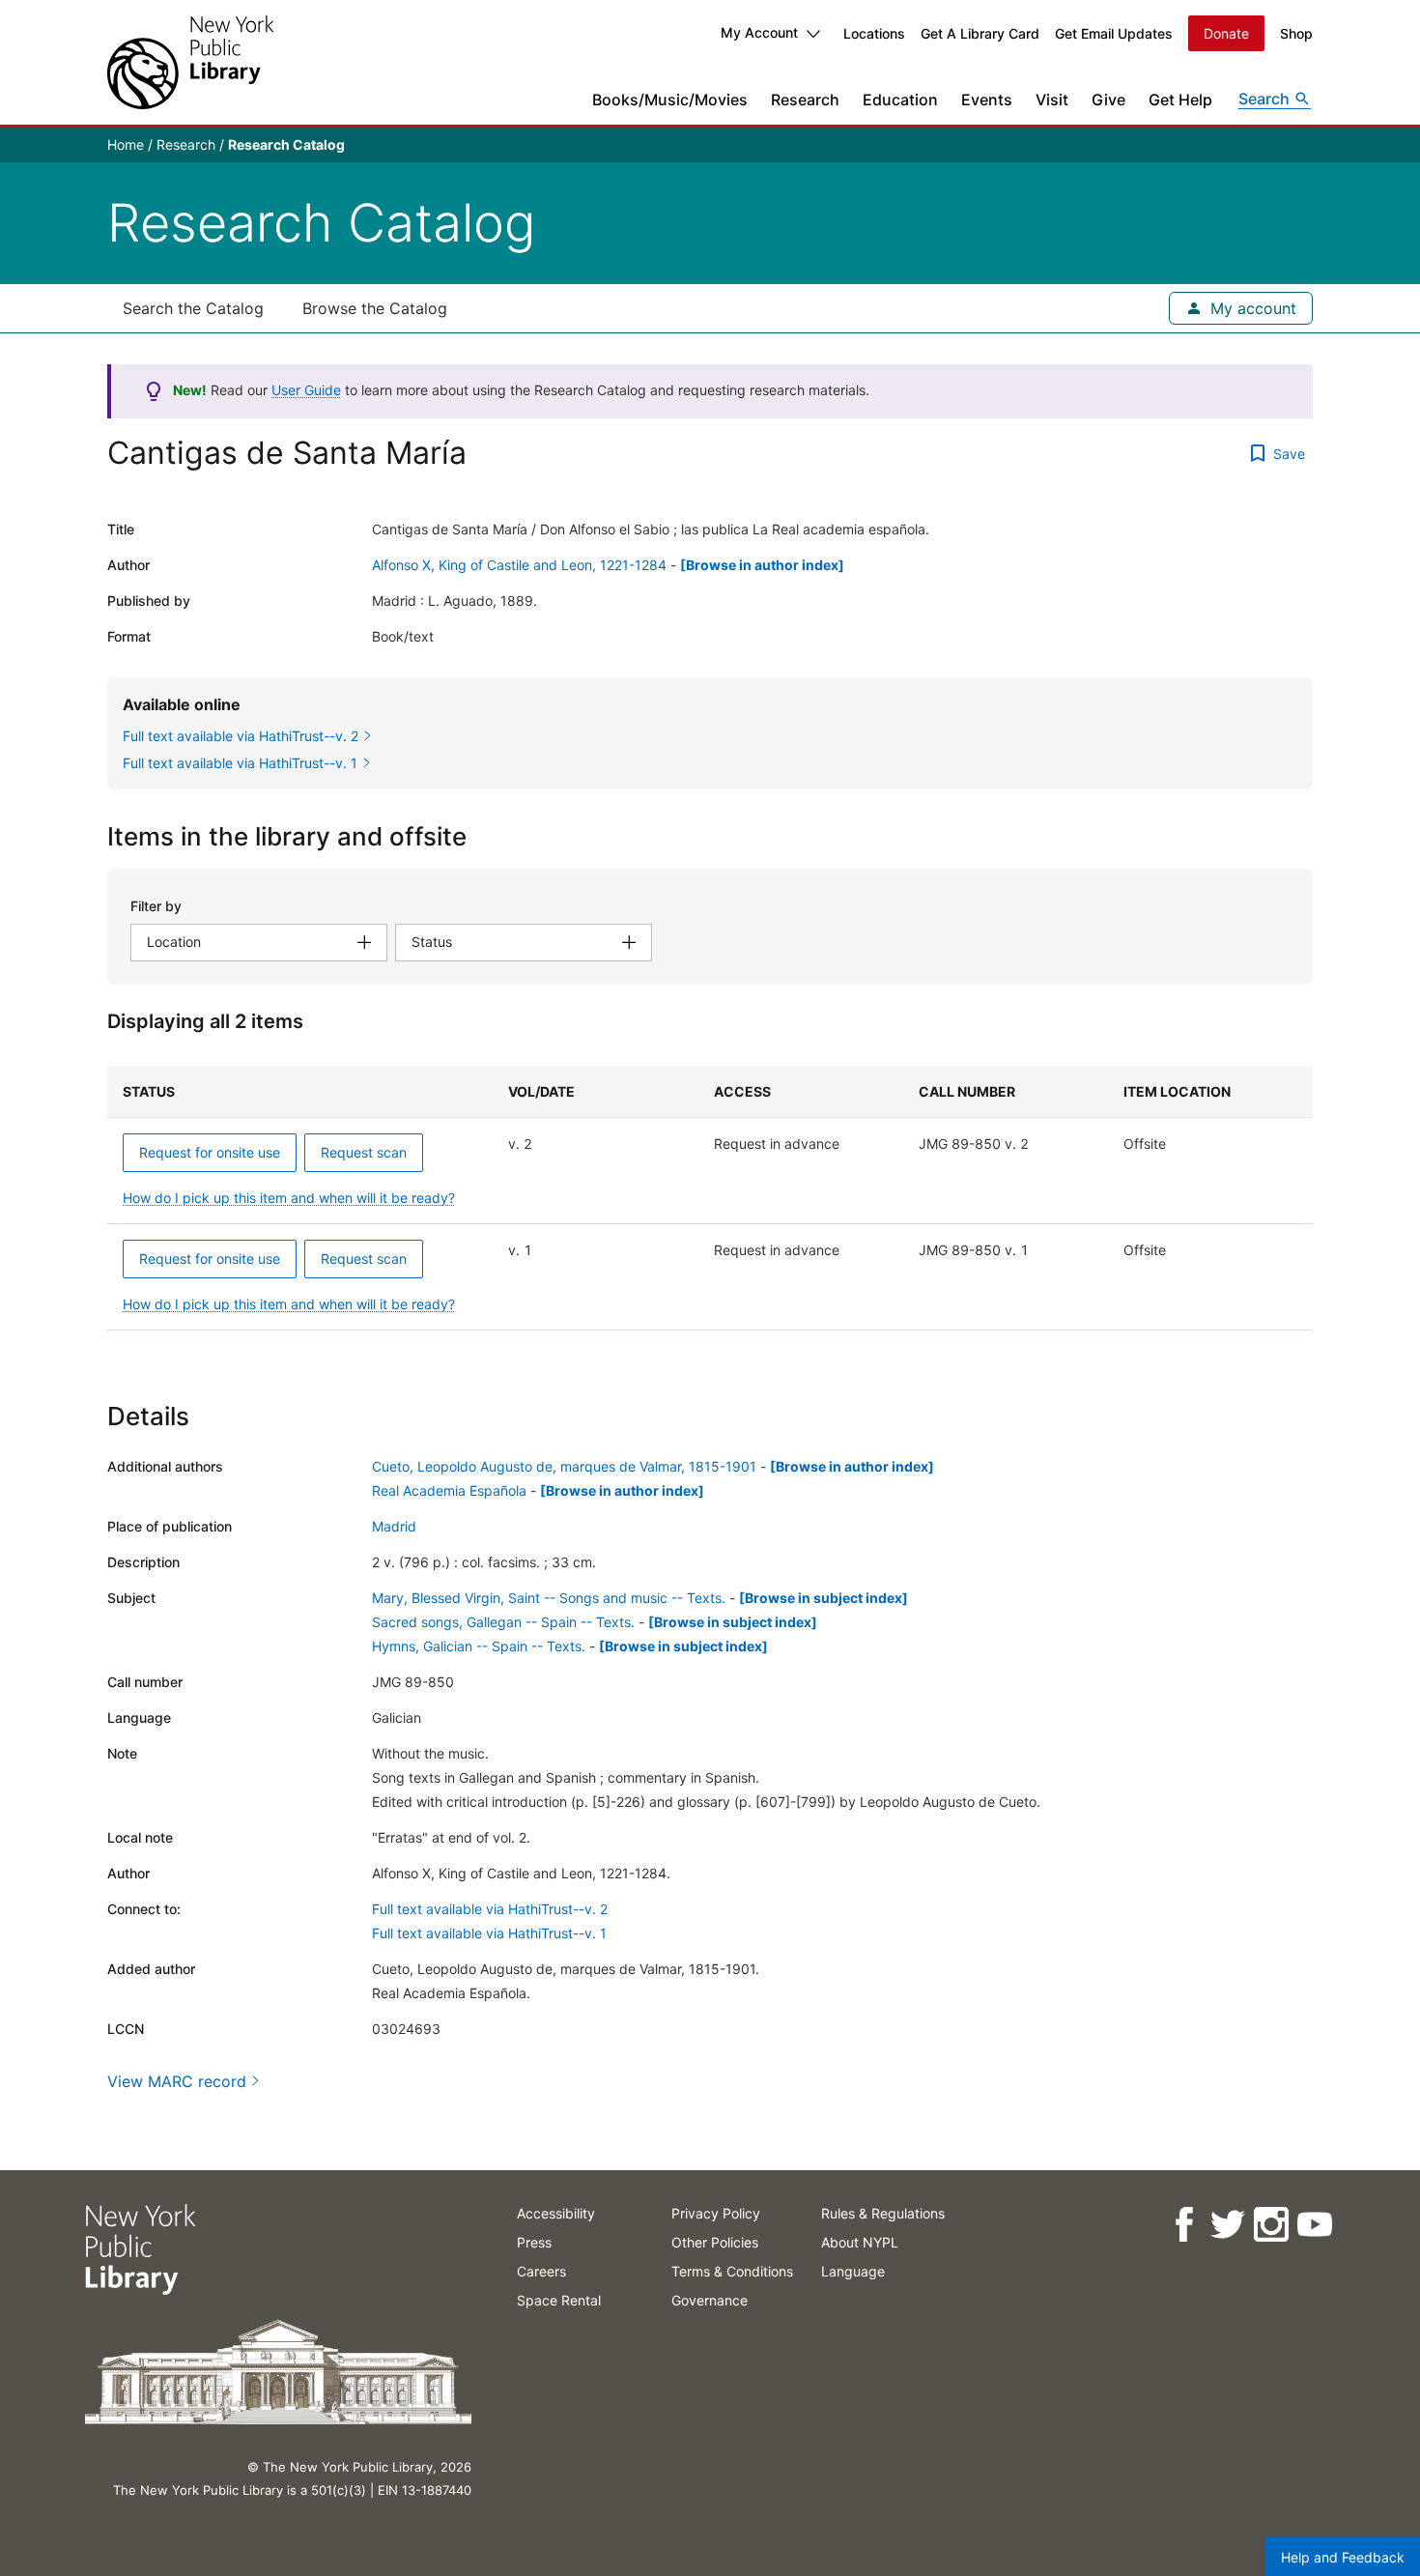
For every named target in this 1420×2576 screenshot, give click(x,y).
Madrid (394, 1526)
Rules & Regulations (883, 2213)
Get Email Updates (1114, 33)
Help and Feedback (1343, 2557)
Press (534, 2242)
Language (853, 2271)
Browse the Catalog (375, 308)
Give (1108, 100)
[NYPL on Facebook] (1183, 2225)
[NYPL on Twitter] (1226, 2225)
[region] (710, 1198)
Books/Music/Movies (670, 100)
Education (900, 100)
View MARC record (177, 2081)
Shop (1296, 33)
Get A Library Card (980, 33)
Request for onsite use (210, 1152)
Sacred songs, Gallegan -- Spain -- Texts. (503, 1622)
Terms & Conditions (732, 2271)
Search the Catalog (193, 308)
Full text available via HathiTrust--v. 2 (490, 1909)
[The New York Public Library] (190, 62)
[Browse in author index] (762, 565)
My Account (759, 32)
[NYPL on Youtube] (1313, 2225)
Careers (541, 2271)
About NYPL (860, 2242)
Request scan (364, 1152)
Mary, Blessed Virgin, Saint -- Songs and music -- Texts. (549, 1598)
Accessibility (556, 2213)
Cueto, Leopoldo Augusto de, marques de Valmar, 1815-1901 (564, 1466)
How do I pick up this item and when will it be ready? (289, 1198)
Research (805, 100)
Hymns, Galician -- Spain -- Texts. (479, 1646)
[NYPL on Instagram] (1270, 2225)
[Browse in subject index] (824, 1598)
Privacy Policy (716, 2213)
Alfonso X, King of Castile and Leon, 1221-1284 (519, 565)
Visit (1052, 100)
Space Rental (559, 2300)
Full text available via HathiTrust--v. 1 (489, 1933)
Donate (1226, 33)
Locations (874, 33)
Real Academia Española (449, 1490)
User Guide (306, 390)
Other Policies (715, 2242)
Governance (710, 2300)
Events (987, 100)
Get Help (1180, 100)
